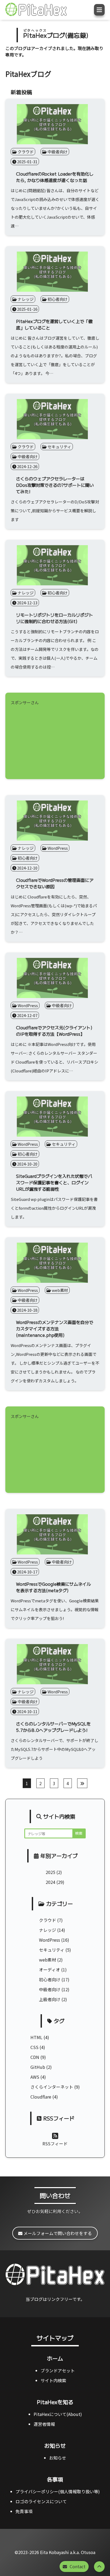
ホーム (55, 2358)
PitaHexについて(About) (58, 2414)
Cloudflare (41, 2097)
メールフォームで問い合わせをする (57, 2233)
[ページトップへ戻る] (99, 2567)
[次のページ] (82, 1783)
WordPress (50, 1940)
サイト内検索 (53, 2380)
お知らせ (55, 2446)
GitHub (38, 2067)
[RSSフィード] (55, 2135)
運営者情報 (44, 2424)
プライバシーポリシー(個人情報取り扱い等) (58, 2491)
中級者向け (50, 1989)
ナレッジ (48, 1930)
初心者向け (50, 1979)
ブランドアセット (58, 2370)
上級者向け (50, 1999)
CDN (35, 2057)
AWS (35, 2077)
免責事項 (24, 2511)
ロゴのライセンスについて (41, 2501)
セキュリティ (52, 1950)
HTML (36, 2037)
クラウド (48, 1920)
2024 (50, 1882)
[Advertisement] (55, 740)
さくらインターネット (52, 2087)
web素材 (48, 1960)
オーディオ (50, 1970)
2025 (50, 1872)
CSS (34, 2047)
